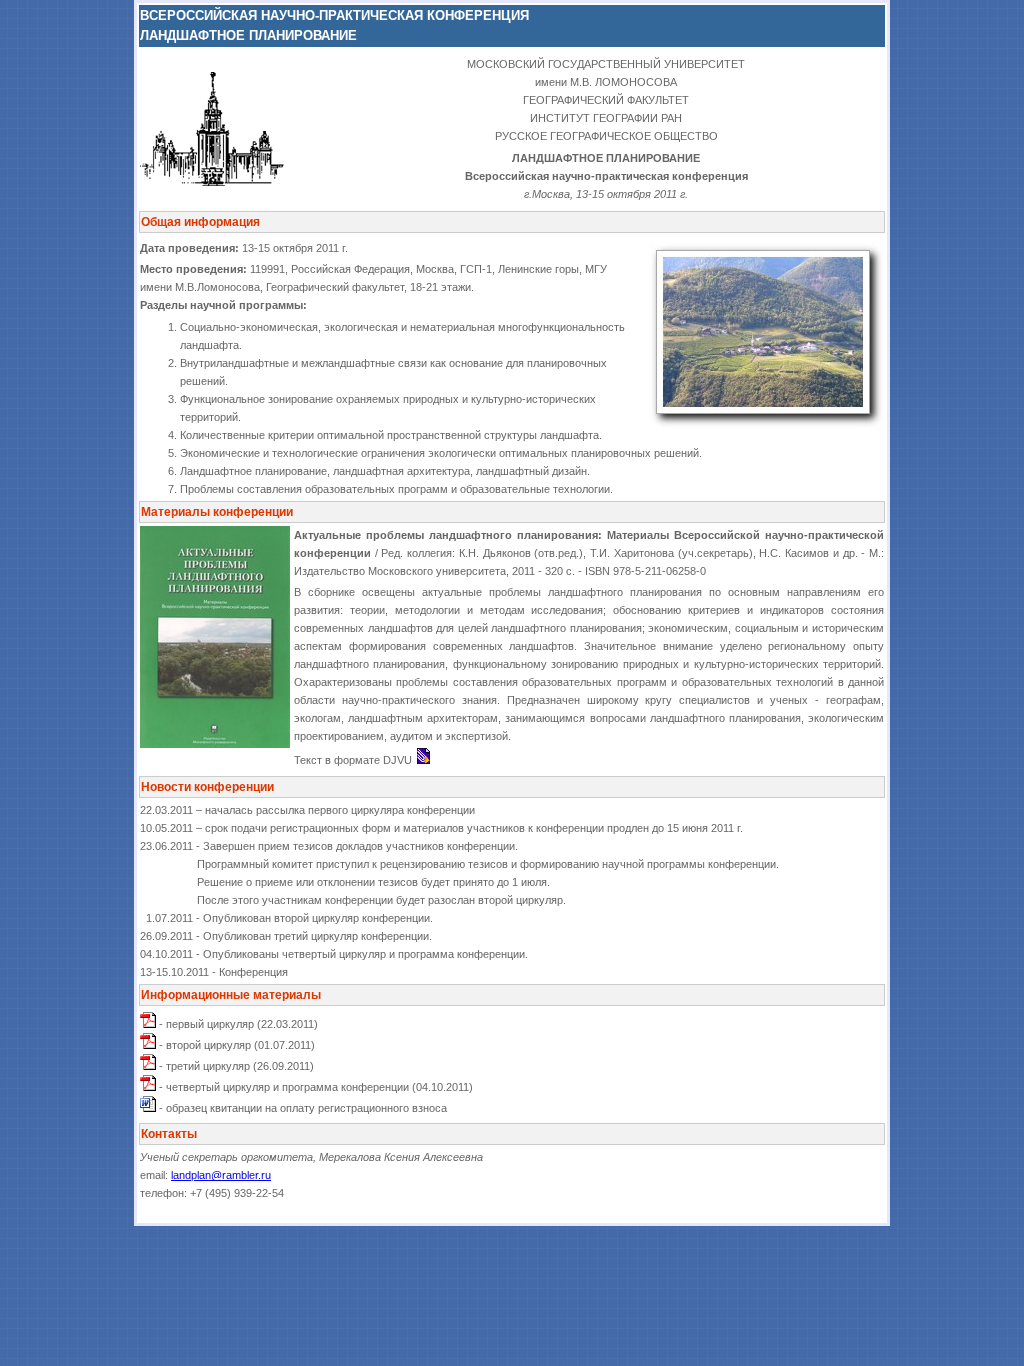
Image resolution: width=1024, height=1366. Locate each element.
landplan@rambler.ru (221, 1175)
